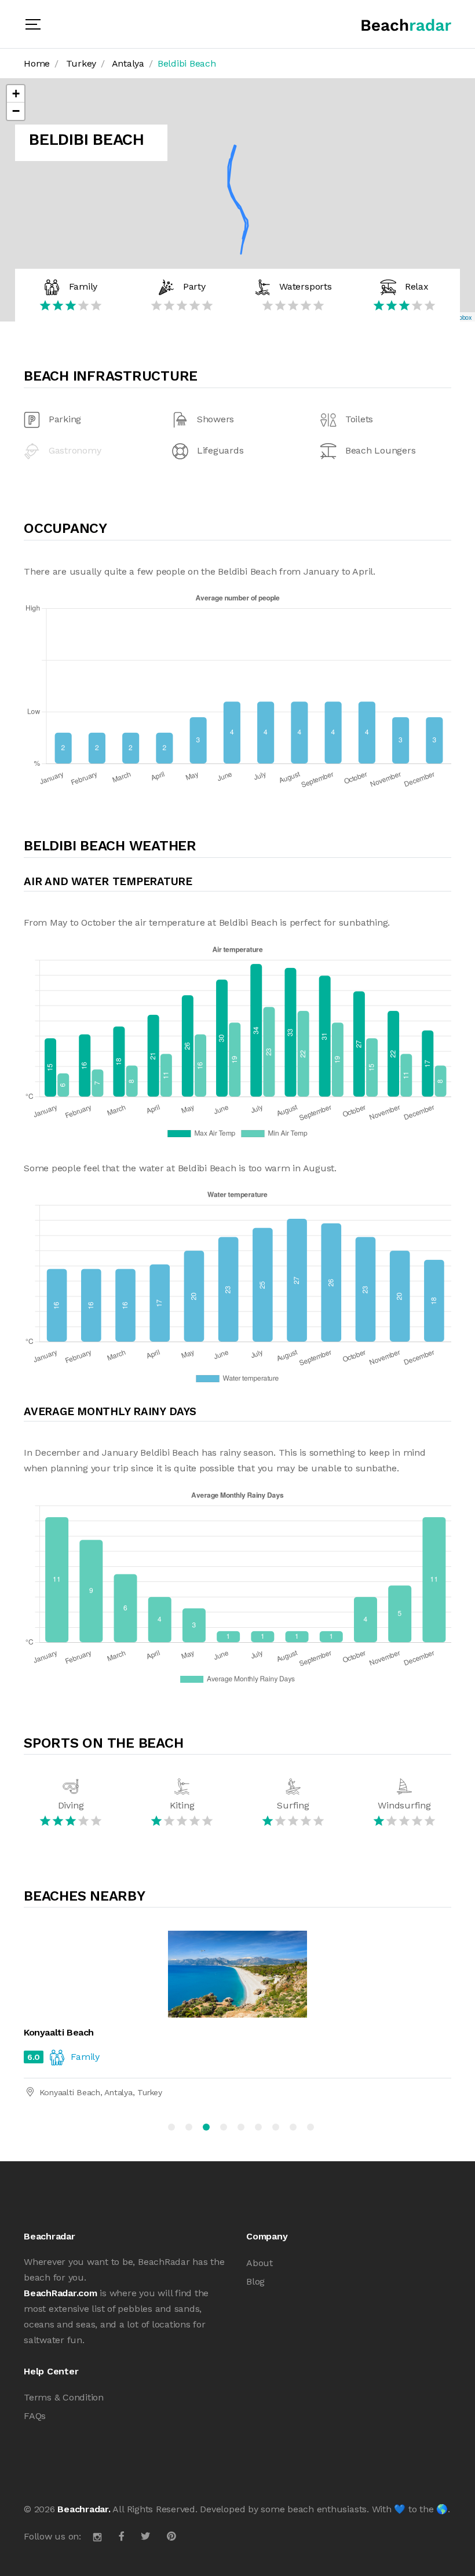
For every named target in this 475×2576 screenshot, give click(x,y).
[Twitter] (145, 2536)
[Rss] (171, 2536)
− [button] (16, 111)
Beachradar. (84, 2509)
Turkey (81, 63)
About (260, 2263)
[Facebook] (122, 2536)
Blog (255, 2281)
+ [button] (16, 94)
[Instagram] (97, 2536)
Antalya (128, 63)
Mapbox (461, 317)
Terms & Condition (64, 2397)
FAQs (35, 2416)
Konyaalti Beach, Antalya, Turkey (101, 2092)
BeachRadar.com (61, 2293)
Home (37, 63)
